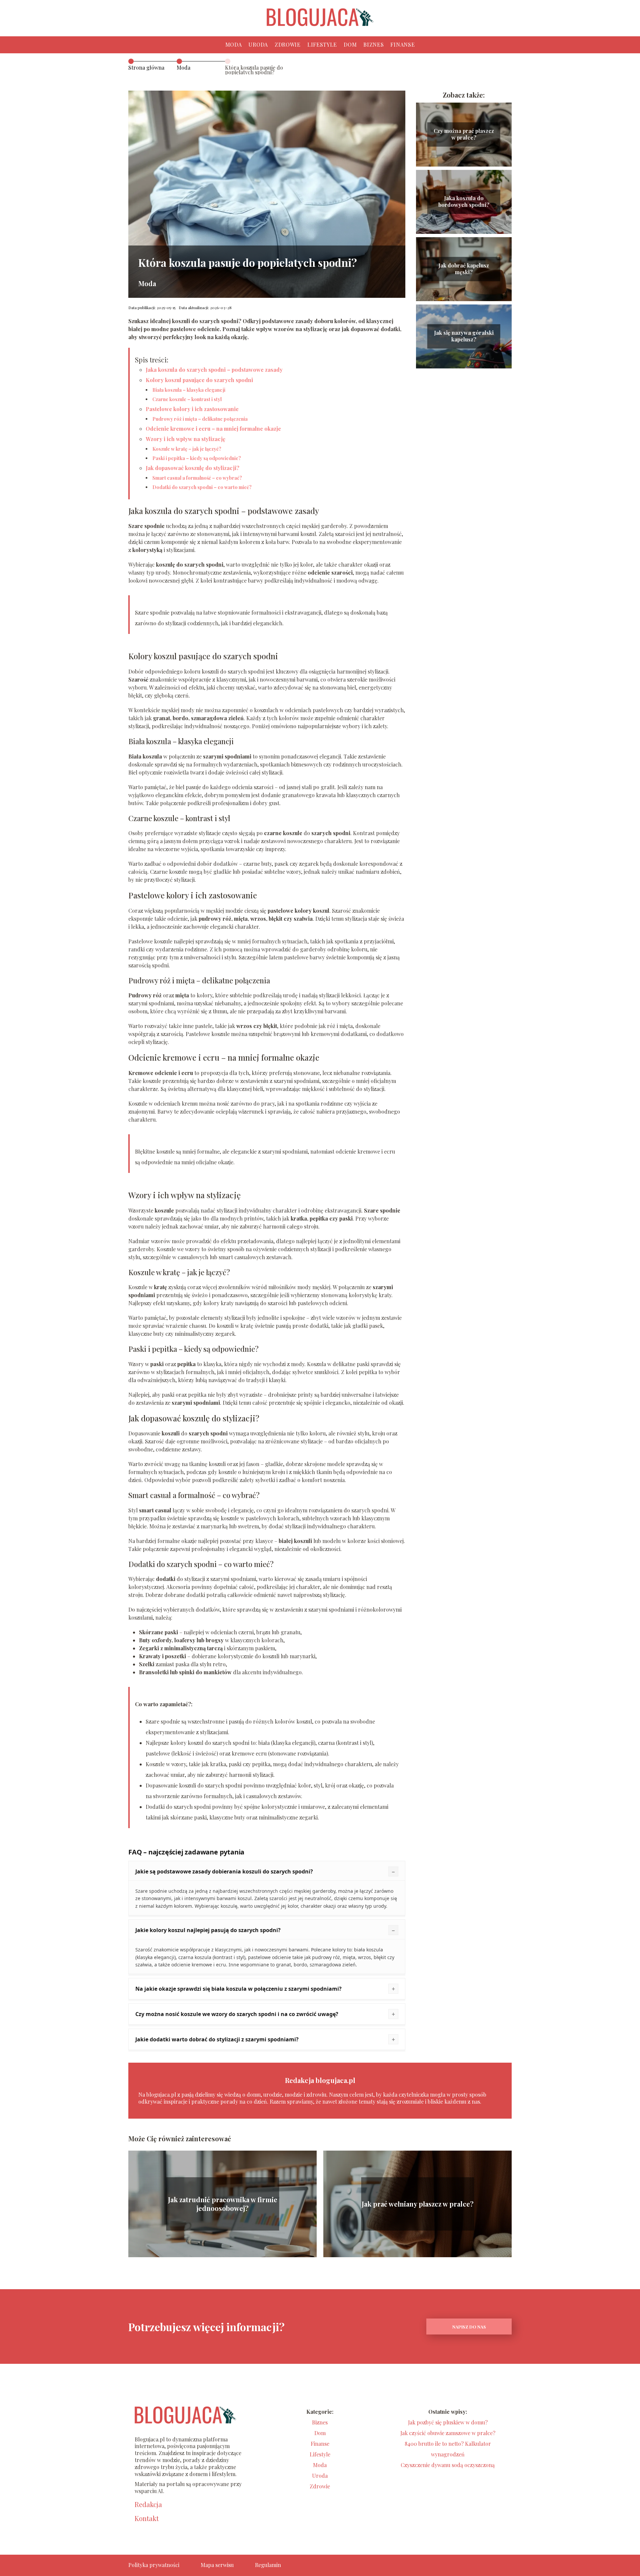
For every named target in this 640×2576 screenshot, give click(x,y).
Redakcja (148, 2504)
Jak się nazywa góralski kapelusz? (464, 336)
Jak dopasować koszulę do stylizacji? (192, 468)
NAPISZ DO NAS (469, 2327)
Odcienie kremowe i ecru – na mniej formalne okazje (213, 429)
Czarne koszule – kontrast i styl (187, 399)
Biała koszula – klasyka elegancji (189, 390)
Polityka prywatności (154, 2565)
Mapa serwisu (217, 2565)
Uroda (258, 44)
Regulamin (268, 2565)
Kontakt (147, 2518)
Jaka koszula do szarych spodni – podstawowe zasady (214, 370)
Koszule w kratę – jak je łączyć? (187, 449)
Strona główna (146, 67)
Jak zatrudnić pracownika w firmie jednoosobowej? (223, 2204)
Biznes (373, 44)
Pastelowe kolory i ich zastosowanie (192, 409)
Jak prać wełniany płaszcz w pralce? (418, 2204)
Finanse (402, 44)
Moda (234, 44)
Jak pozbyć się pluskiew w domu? (448, 2422)
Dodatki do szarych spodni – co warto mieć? (202, 487)
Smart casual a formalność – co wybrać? (197, 478)
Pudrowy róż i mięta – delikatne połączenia (200, 419)
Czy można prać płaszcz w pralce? (464, 134)
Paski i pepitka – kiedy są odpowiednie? (197, 458)
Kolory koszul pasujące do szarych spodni (199, 380)
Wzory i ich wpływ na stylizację (185, 439)
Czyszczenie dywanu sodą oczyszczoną (448, 2465)
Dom (350, 44)
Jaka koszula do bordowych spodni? (464, 202)
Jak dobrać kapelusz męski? (464, 269)
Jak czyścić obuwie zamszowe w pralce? (448, 2433)
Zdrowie (288, 44)
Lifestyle (322, 44)
